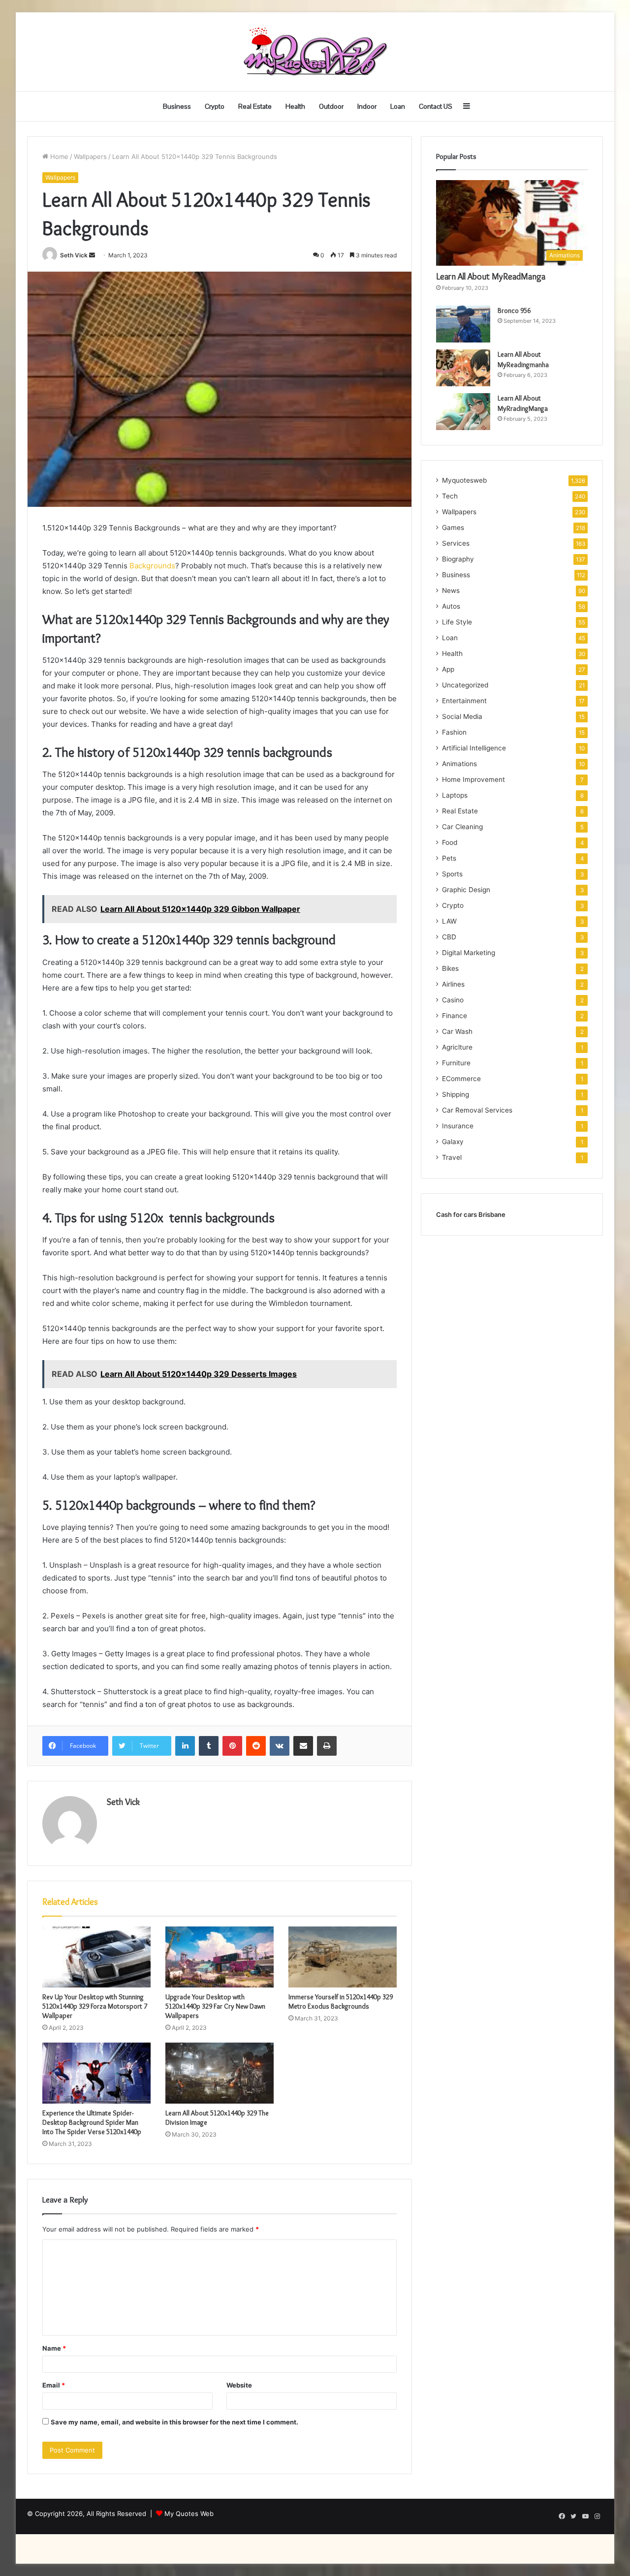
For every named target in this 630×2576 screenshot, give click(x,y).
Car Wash (457, 1031)
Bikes (450, 968)
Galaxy (453, 1142)
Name (54, 2348)
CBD (449, 937)
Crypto (215, 106)
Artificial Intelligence (474, 748)
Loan (398, 106)
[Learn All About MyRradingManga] (463, 412)
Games (453, 528)
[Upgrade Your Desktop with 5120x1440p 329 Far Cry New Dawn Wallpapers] (220, 1957)
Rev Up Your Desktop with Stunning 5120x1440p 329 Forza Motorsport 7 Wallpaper (95, 2006)
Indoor (367, 106)
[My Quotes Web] (315, 52)
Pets (449, 858)
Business (177, 106)
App (448, 669)
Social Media (462, 716)
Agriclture (457, 1047)
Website (239, 2385)
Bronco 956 (514, 310)
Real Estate (255, 106)
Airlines (453, 984)
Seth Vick (74, 255)
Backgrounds (151, 566)
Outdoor (331, 106)
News (451, 590)
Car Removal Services (477, 1110)
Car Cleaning (462, 827)
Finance (455, 1016)
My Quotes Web (189, 2514)
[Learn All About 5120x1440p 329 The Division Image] (220, 2073)
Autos (451, 606)
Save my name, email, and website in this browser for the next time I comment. (174, 2422)
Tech (450, 496)
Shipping (456, 1094)
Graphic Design (466, 890)
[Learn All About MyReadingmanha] (463, 368)
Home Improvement (473, 779)
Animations (459, 764)
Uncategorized (465, 685)
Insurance (458, 1126)
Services (456, 543)
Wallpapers (90, 156)
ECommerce (461, 1079)
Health (295, 106)
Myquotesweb (464, 480)
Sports (452, 874)
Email (54, 2385)
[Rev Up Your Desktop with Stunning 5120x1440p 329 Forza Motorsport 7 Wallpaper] (96, 1957)
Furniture (456, 1063)
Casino (453, 1000)
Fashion (454, 732)
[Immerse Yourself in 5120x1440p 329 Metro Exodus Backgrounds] (343, 1957)
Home (58, 156)
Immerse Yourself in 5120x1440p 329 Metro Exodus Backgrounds (341, 2002)
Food (450, 842)
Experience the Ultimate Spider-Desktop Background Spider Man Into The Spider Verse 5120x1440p (92, 2122)
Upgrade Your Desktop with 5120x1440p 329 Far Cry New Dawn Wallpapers (215, 2006)
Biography (458, 559)
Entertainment (464, 701)
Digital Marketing (469, 953)
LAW (449, 921)
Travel (452, 1157)
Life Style (457, 622)
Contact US (436, 106)
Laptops (455, 795)
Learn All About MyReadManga (491, 277)
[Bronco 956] (463, 324)
